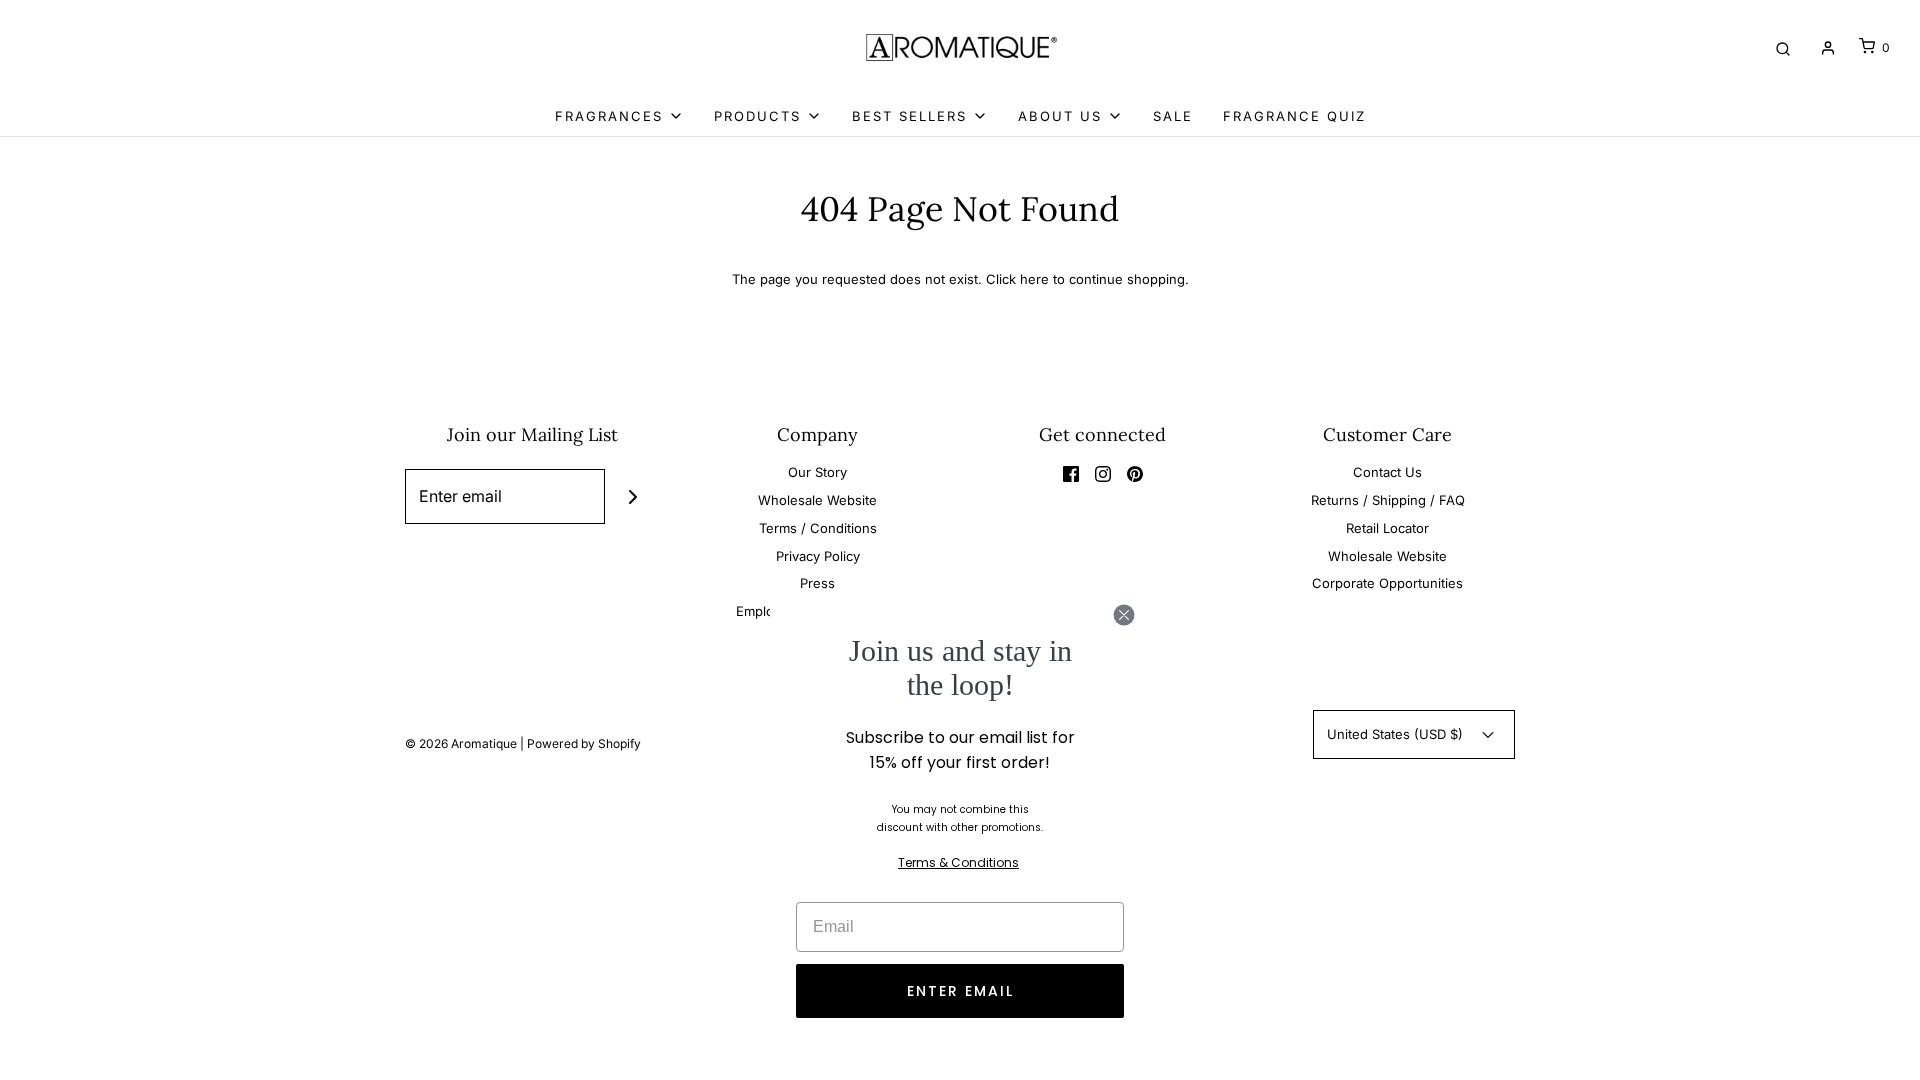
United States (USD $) (1397, 734)
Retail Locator (1387, 528)
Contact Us (1387, 472)
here (1034, 279)
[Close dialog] (1124, 615)
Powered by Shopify (584, 743)
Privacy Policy (818, 556)
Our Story (817, 472)
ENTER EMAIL (960, 991)
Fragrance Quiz (1294, 116)
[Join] (632, 496)
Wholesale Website (817, 500)
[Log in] (1828, 48)
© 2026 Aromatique (461, 743)
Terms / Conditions (818, 528)
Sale (1173, 116)
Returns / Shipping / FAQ (1388, 500)
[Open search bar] (1783, 47)
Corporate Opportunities (1387, 583)
